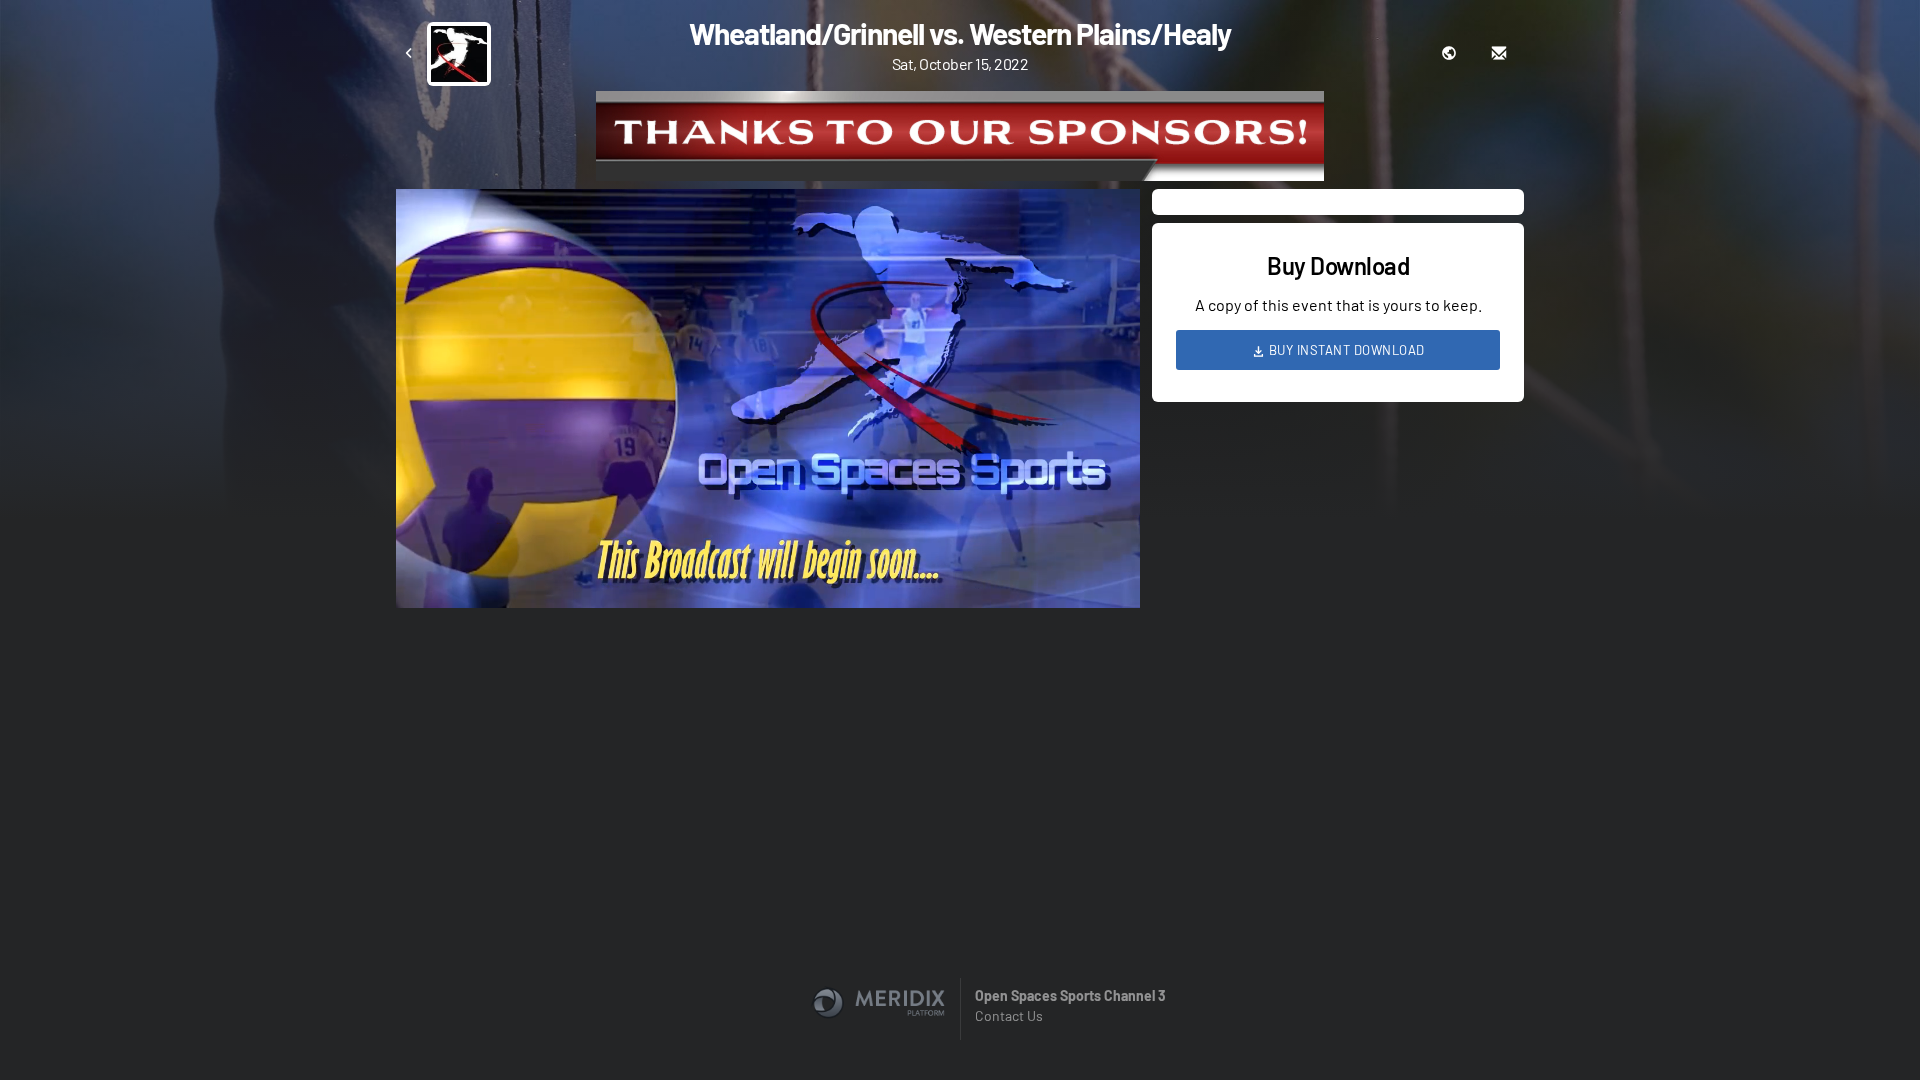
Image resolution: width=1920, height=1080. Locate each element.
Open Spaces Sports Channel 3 (1070, 995)
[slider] (768, 536)
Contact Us (1009, 1015)
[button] (774, 404)
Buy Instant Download (1345, 350)
